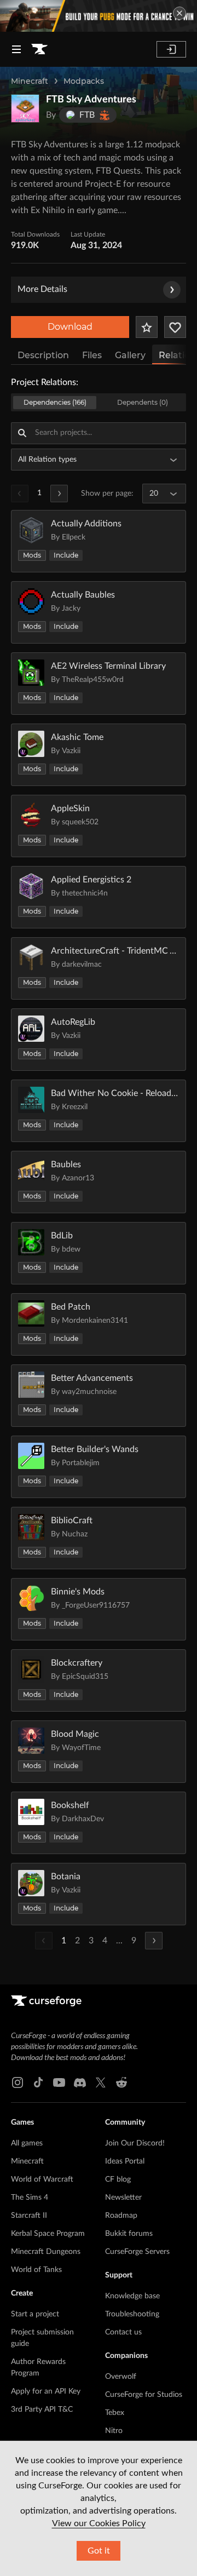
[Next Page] (59, 494)
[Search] (22, 433)
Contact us (123, 2332)
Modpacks (84, 81)
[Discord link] (80, 2082)
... (119, 1941)
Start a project (35, 2314)
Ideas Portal (125, 2161)
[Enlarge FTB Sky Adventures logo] (25, 108)
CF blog (118, 2179)
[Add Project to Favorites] (147, 327)
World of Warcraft (42, 2179)
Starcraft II (29, 2216)
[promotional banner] (99, 16)
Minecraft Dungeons (46, 2252)
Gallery (130, 355)
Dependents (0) (143, 402)
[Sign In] (171, 49)
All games (27, 2143)
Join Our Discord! (135, 2143)
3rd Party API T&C (42, 2409)
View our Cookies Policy (99, 2523)
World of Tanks (36, 2270)
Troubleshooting (132, 2314)
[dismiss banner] (179, 13)
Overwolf (121, 2377)
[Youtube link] (59, 2082)
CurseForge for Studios (144, 2395)
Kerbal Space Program (48, 2234)
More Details (42, 289)
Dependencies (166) (55, 402)
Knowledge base (132, 2296)
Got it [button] (99, 2551)
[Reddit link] (121, 2082)
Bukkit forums (129, 2234)
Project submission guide (42, 2338)
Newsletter (123, 2198)
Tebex (115, 2413)
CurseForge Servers (137, 2252)
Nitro (114, 2431)
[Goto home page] (39, 49)
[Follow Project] (175, 327)
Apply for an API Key (46, 2391)
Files (92, 355)
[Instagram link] (18, 2082)
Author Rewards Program (38, 2368)
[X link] (101, 2082)
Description (43, 355)
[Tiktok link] (38, 2082)
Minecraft (30, 81)
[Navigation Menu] (16, 49)
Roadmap (121, 2216)
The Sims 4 (30, 2198)
